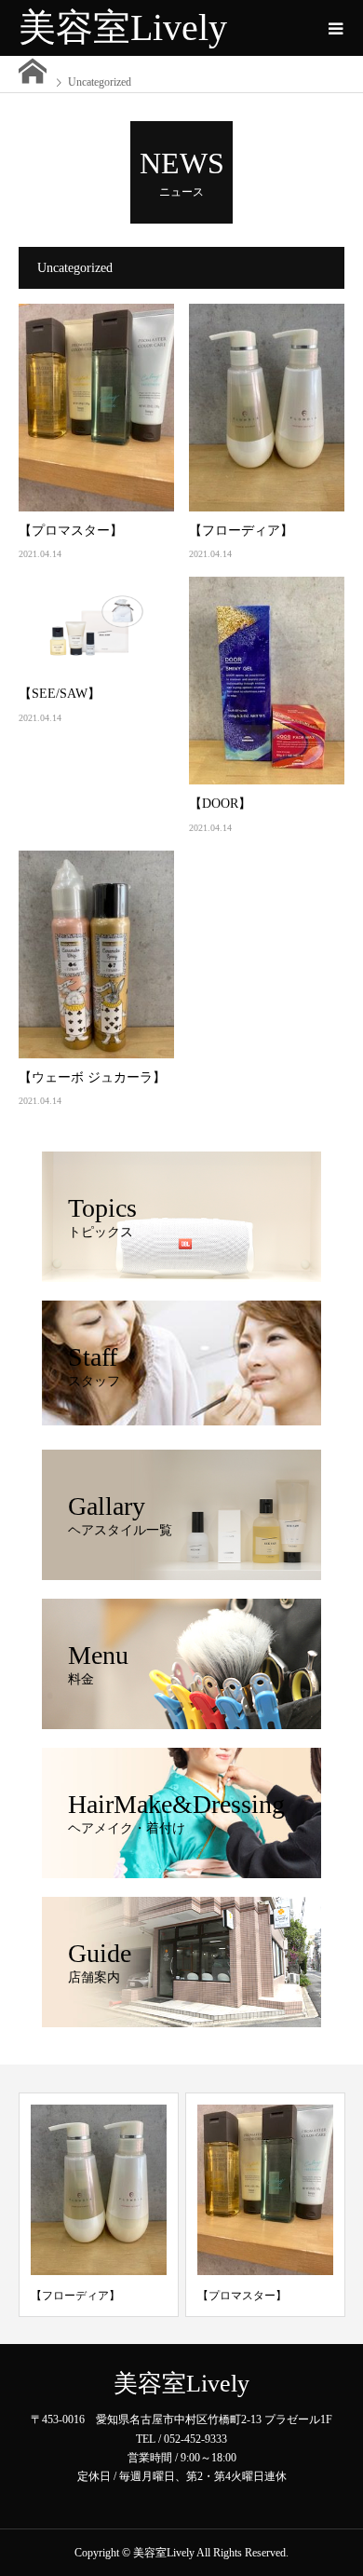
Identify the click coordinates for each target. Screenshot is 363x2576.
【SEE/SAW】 (60, 694)
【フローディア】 (241, 531)
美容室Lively (123, 27)
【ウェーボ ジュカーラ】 (92, 1077)
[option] (99, 2205)
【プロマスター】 (71, 531)
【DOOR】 (220, 804)
